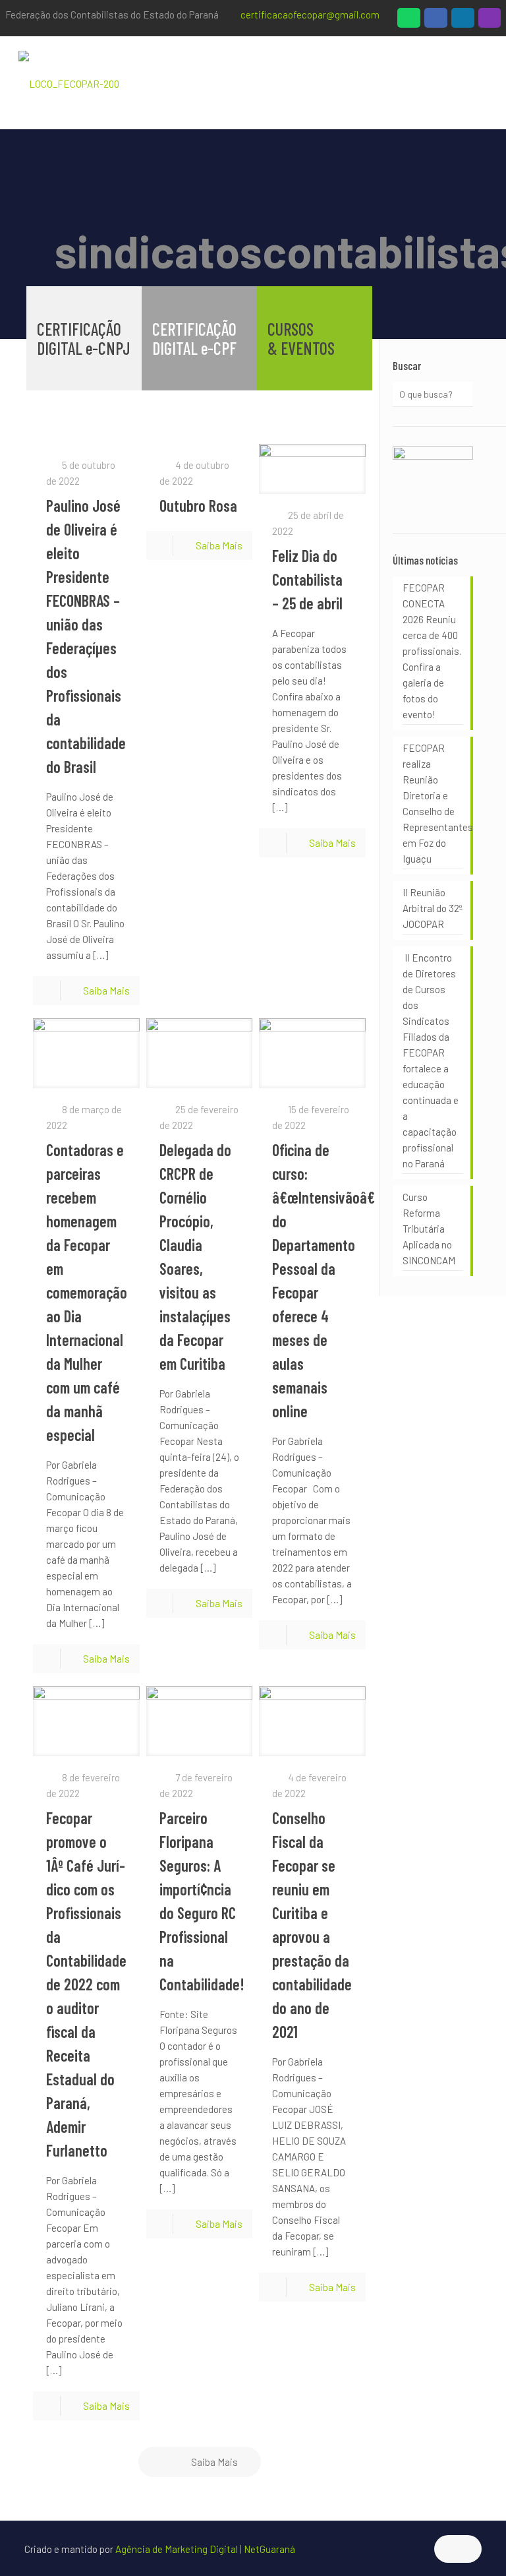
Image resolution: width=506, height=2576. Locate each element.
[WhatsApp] (409, 21)
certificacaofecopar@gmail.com (310, 15)
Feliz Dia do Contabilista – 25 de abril (307, 579)
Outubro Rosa (198, 506)
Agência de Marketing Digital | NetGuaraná (205, 2549)
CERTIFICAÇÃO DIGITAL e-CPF (194, 338)
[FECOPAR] (69, 82)
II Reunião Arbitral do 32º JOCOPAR (432, 908)
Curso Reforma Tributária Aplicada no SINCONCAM (429, 1229)
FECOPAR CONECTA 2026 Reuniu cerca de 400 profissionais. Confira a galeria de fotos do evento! (432, 651)
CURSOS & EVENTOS (301, 338)
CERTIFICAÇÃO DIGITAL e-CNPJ (84, 338)
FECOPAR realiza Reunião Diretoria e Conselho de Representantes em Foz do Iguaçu (433, 803)
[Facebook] (436, 21)
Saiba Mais (106, 991)
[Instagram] (490, 21)
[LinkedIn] (463, 21)
